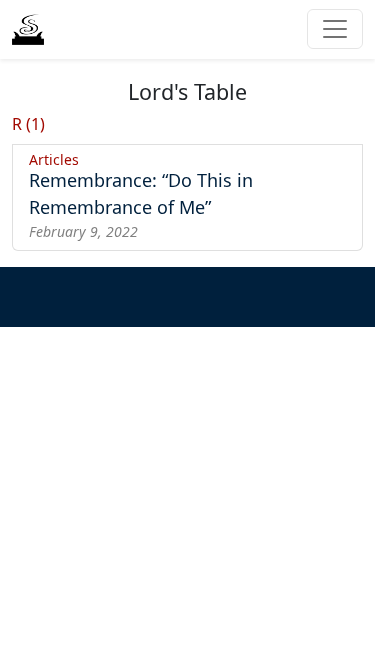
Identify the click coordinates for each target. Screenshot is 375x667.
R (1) (28, 124)
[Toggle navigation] (335, 29)
